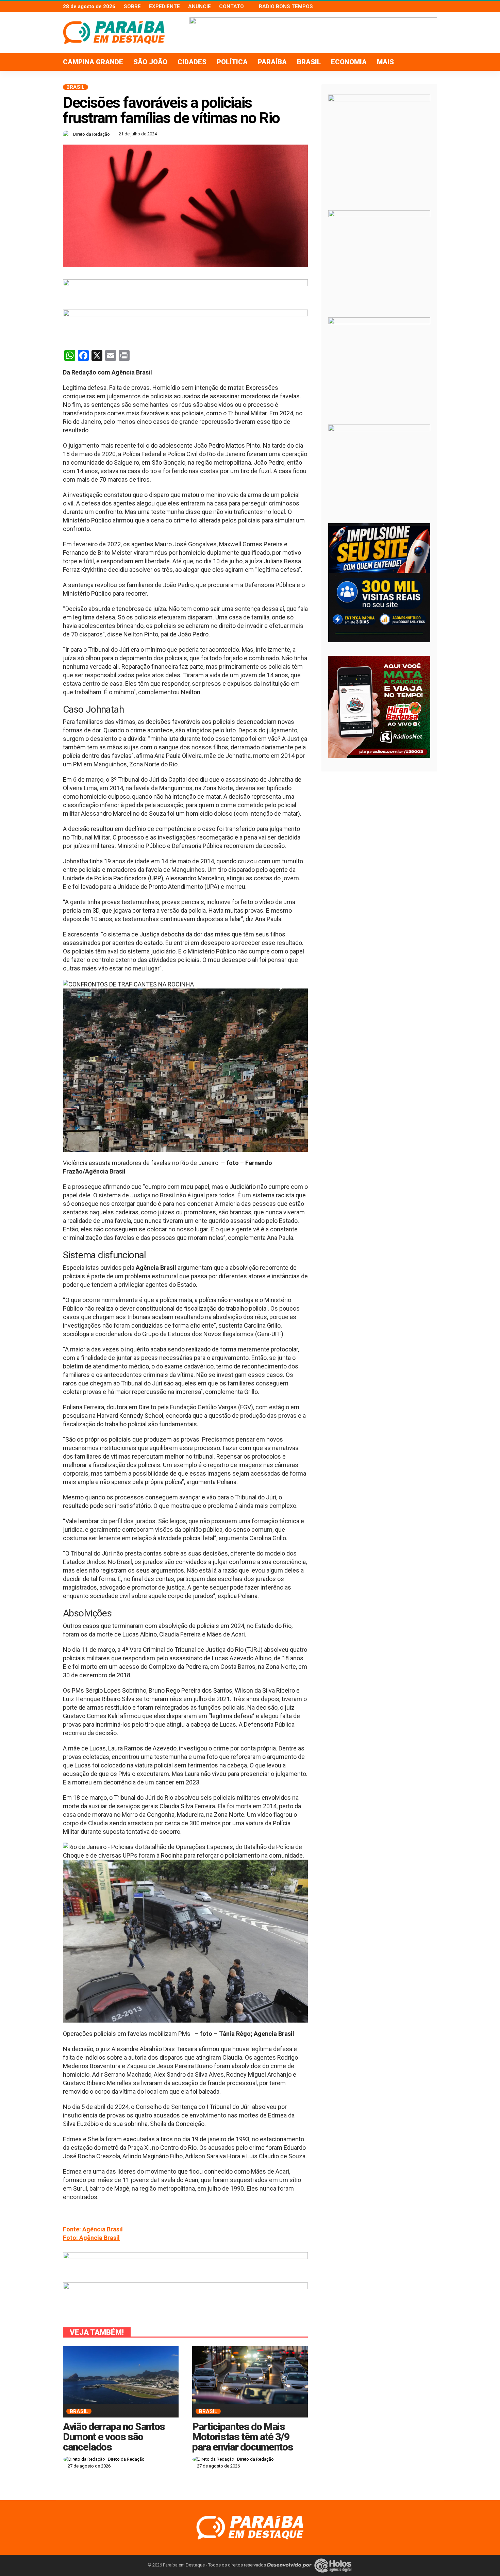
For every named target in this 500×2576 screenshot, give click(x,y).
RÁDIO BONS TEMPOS (286, 6)
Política (232, 62)
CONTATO (231, 6)
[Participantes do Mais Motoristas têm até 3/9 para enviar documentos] (250, 2375)
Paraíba (272, 62)
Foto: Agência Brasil (91, 2238)
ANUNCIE (199, 6)
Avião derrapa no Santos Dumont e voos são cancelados (114, 2437)
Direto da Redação (91, 134)
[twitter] (424, 6)
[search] (428, 62)
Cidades (192, 62)
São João (150, 62)
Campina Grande (93, 62)
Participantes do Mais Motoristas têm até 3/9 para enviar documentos (243, 2437)
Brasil (309, 62)
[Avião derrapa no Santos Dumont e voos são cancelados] (121, 2375)
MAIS (385, 62)
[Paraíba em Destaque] (250, 2527)
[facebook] (415, 6)
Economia (349, 62)
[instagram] (433, 6)
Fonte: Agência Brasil (93, 2229)
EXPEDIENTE (164, 6)
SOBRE (132, 6)
